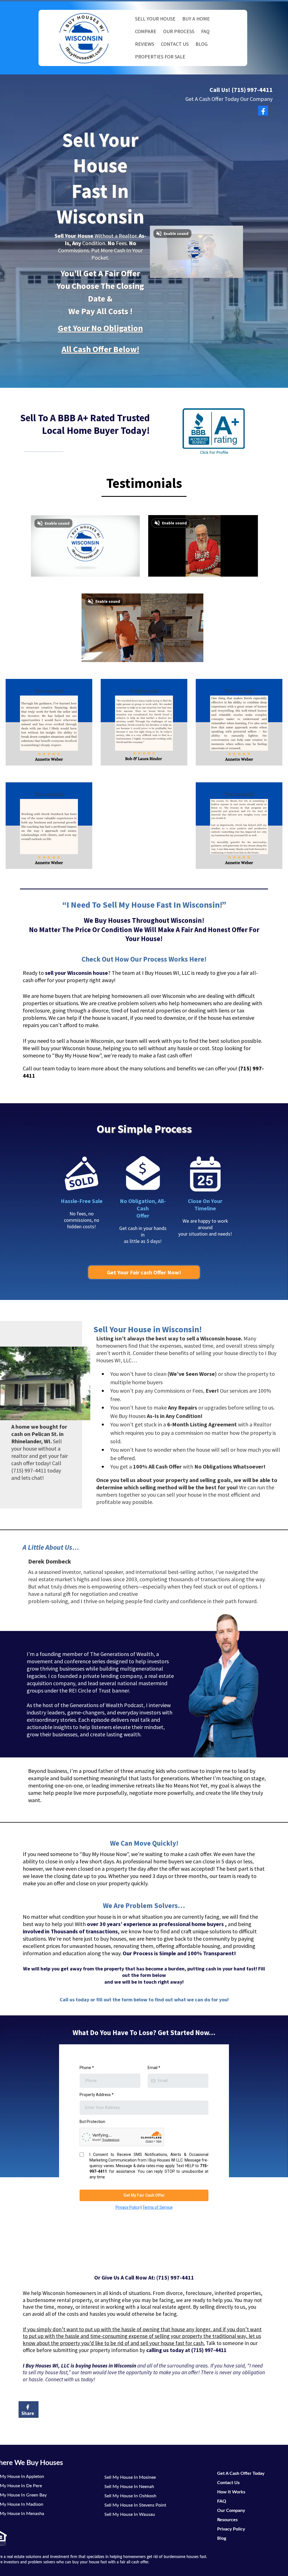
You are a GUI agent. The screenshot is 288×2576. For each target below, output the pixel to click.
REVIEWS (145, 44)
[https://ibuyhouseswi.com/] (84, 38)
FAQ (205, 31)
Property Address (97, 2095)
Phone (87, 2068)
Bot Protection (92, 2122)
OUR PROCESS (179, 31)
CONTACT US (175, 44)
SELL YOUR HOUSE (155, 19)
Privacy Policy (128, 2207)
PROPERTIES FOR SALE (160, 57)
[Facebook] (263, 111)
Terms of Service (157, 2207)
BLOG (202, 44)
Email (154, 2068)
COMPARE (146, 31)
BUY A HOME (196, 19)
